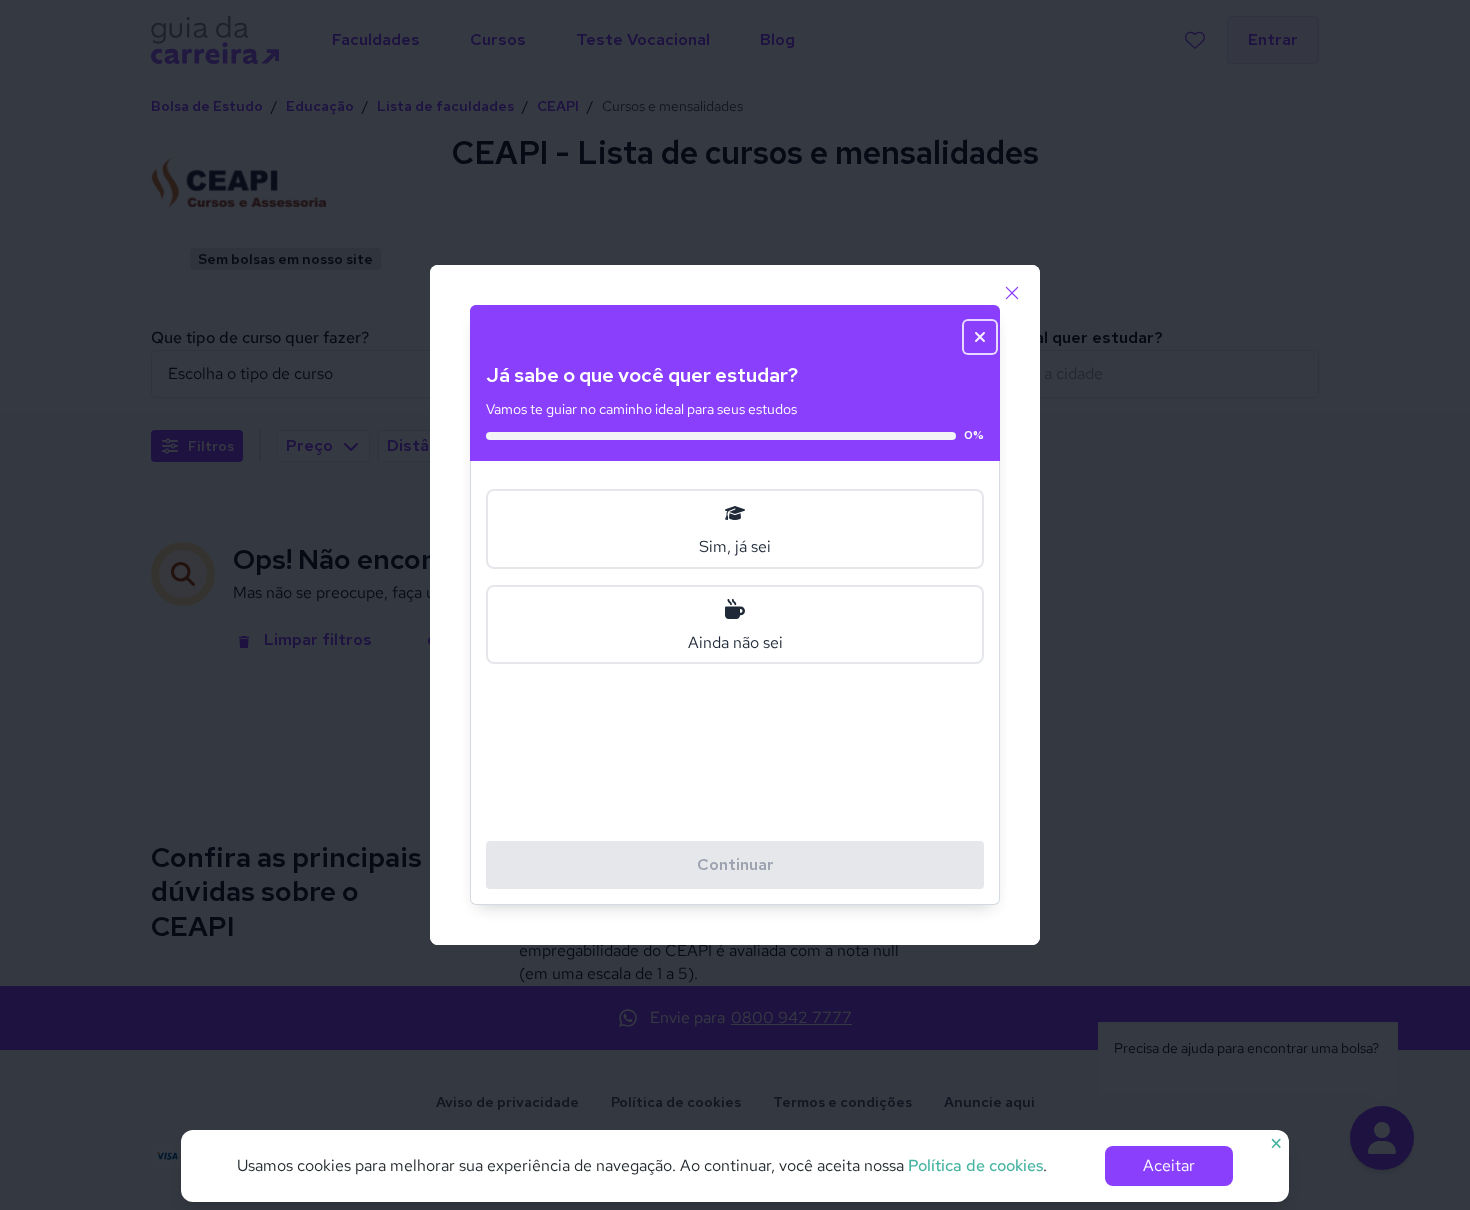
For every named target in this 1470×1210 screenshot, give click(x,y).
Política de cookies (975, 1165)
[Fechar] (1012, 293)
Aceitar (1169, 1165)
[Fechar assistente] (980, 337)
